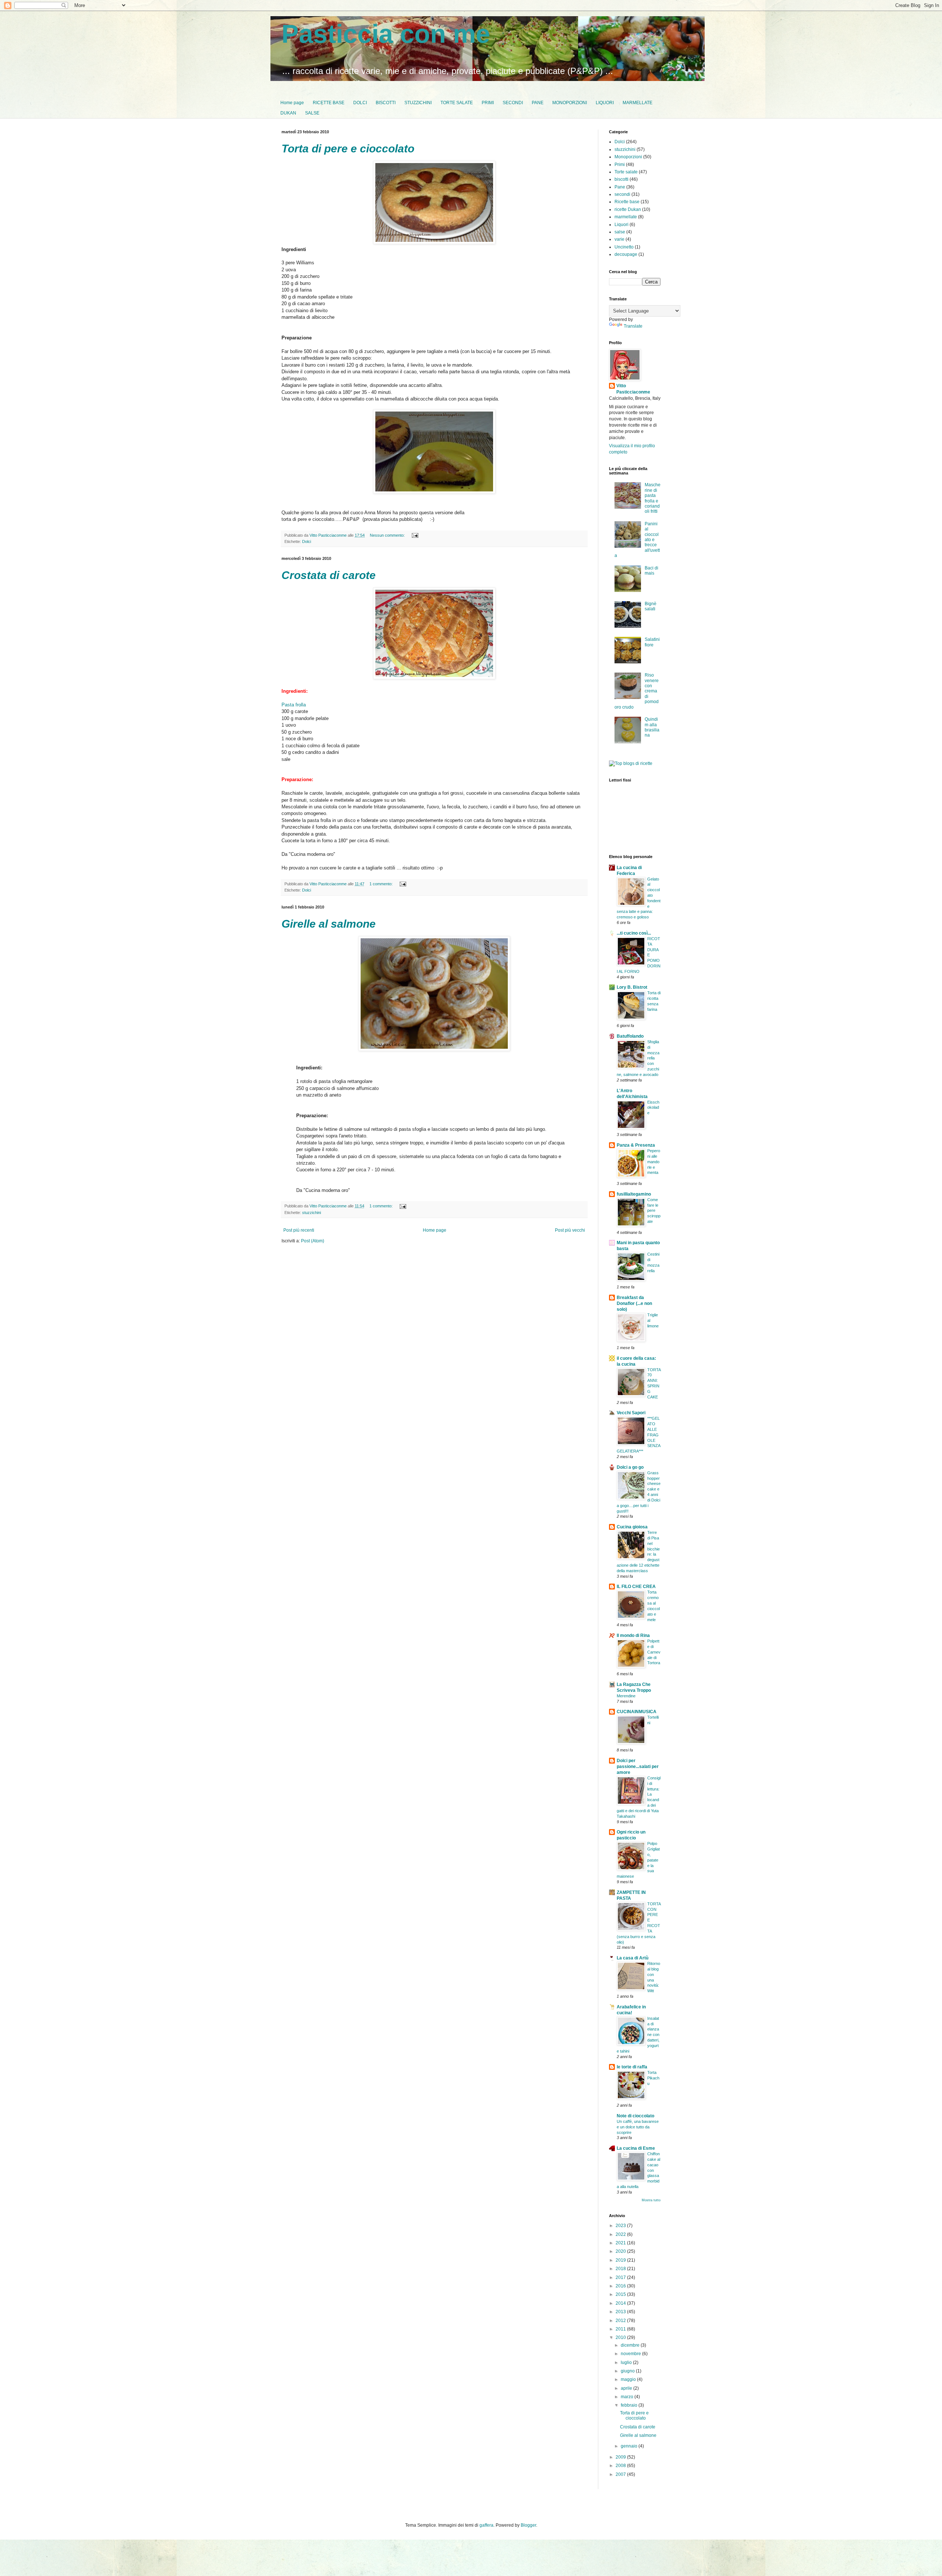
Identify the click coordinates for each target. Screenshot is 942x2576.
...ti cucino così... (634, 933)
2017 (621, 2277)
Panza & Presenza (636, 1145)
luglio (627, 2362)
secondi (622, 194)
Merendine (626, 1696)
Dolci (307, 541)
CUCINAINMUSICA (637, 1712)
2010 (621, 2337)
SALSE (312, 113)
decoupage (626, 254)
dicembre (631, 2345)
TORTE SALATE (457, 103)
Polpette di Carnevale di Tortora (654, 1652)
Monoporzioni (628, 157)
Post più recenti (299, 1230)
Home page (292, 103)
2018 (621, 2269)
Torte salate (626, 172)
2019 (621, 2260)
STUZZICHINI (418, 103)
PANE (538, 103)
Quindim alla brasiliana (652, 727)
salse (620, 232)
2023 (621, 2226)
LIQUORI (605, 103)
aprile (627, 2388)
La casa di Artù (633, 1958)
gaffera (486, 2525)
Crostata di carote (329, 575)
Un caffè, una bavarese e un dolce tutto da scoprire (638, 2127)
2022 (621, 2234)
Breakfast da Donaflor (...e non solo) (634, 1303)
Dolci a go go (630, 1467)
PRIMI (488, 103)
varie (619, 239)
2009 (621, 2457)
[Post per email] (415, 535)
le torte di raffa (632, 2067)
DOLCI (360, 103)
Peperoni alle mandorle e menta (654, 1162)
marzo (628, 2397)
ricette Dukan (628, 209)
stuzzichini (311, 1213)
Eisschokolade (653, 1108)
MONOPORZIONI (570, 103)
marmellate (626, 217)
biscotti (621, 179)
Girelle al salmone (329, 924)
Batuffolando (630, 1036)
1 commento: (382, 884)
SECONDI (513, 103)
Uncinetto (624, 247)
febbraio (630, 2405)
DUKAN (288, 113)
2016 (621, 2286)
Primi (620, 165)
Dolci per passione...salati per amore (638, 1767)
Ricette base (627, 202)
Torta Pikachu (653, 2078)
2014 (621, 2303)
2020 (621, 2251)
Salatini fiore (652, 642)
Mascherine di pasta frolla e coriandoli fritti (653, 498)
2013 (621, 2312)
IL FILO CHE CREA (636, 1587)
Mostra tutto (651, 2200)
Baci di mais (651, 571)
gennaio (630, 2446)
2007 (621, 2474)
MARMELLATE (638, 103)
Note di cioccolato (635, 2116)
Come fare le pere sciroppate (654, 1211)
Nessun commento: (388, 535)
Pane (620, 187)
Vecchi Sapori (631, 1413)
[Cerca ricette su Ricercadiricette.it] (631, 763)
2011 (621, 2329)
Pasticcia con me (386, 34)
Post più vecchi (570, 1230)
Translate (633, 326)
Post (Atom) (313, 1241)
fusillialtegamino (634, 1194)
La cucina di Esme (636, 2148)
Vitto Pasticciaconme (633, 389)
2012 (621, 2321)
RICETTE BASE (329, 103)
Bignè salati (651, 606)
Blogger (528, 2525)
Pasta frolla (294, 705)
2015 (621, 2294)
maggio (629, 2379)
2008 (621, 2466)
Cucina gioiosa (632, 1527)
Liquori (621, 225)
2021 (621, 2243)
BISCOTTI (386, 103)
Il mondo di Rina (633, 1635)
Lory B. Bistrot (632, 987)
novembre (631, 2354)
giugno (628, 2371)
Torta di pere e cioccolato (348, 149)
